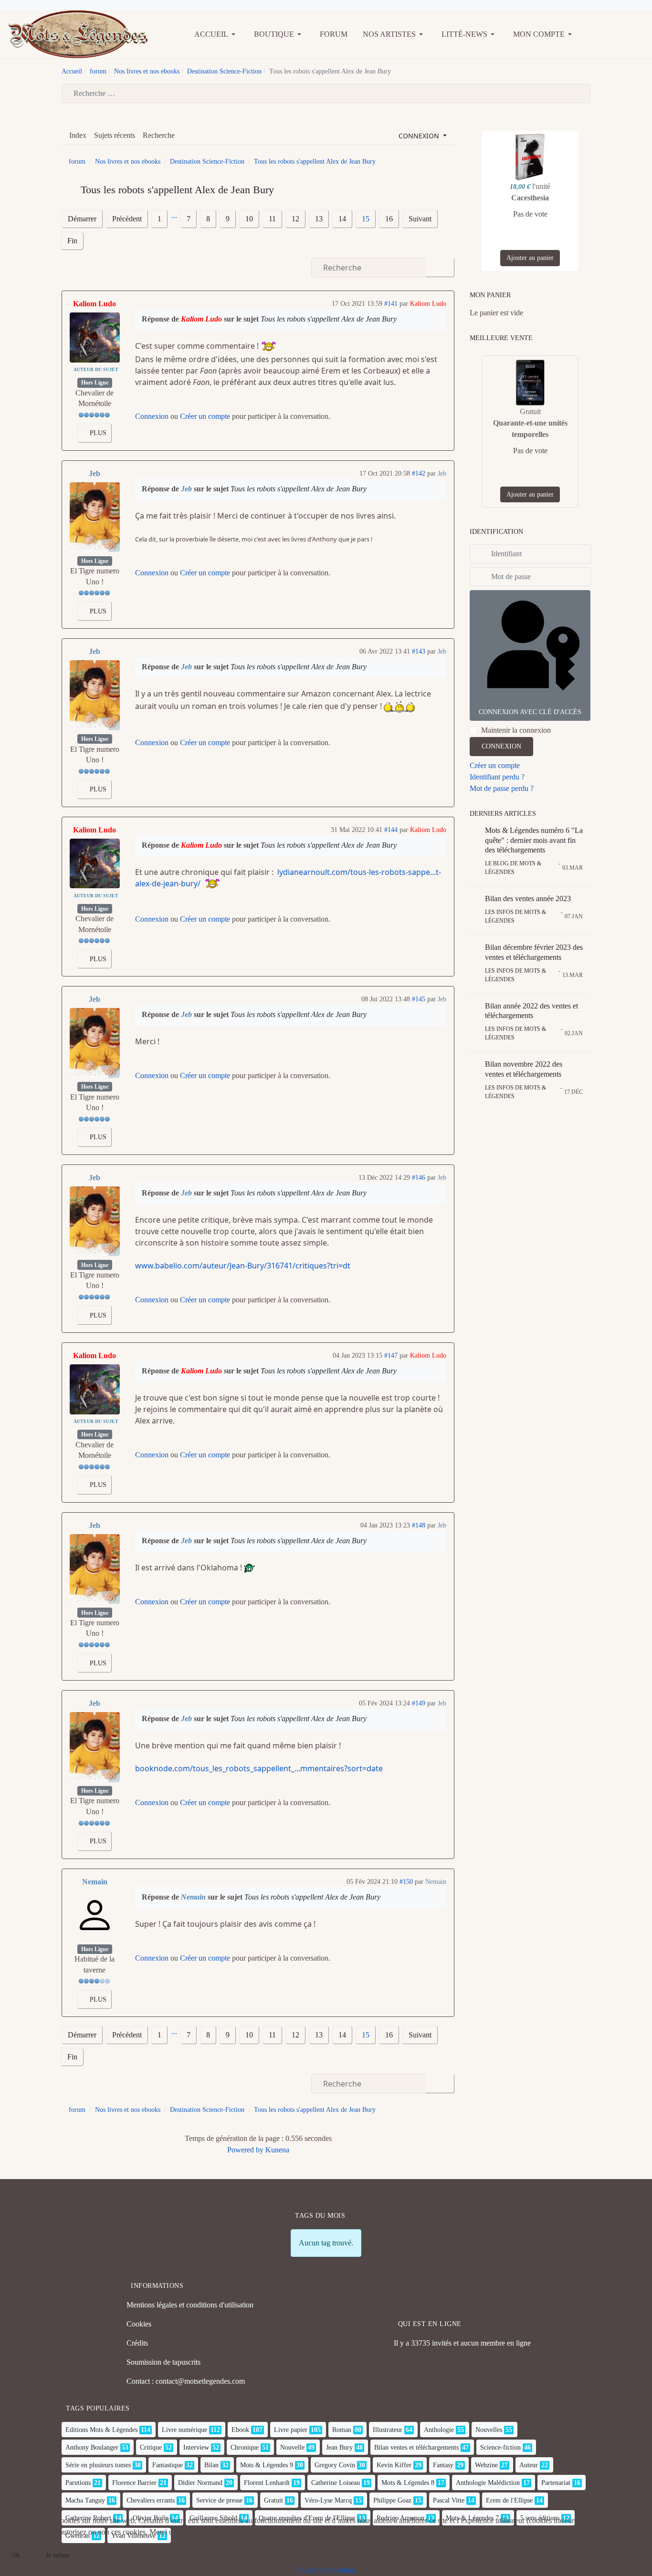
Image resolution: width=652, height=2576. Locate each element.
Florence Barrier (134, 2483)
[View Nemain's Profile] (95, 1915)
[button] (216, 34)
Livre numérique (184, 2430)
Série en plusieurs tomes (98, 2465)
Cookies (139, 2324)
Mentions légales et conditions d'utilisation (190, 2305)
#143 (419, 651)
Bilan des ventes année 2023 (528, 898)
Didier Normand (200, 2483)
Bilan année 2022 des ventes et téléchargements (531, 1011)
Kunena (277, 2150)
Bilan (211, 2465)
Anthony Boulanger (92, 2447)
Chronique (245, 2447)
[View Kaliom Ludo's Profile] (95, 338)
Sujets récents (115, 135)
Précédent (127, 219)
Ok (16, 2555)
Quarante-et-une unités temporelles (530, 429)
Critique (151, 2447)
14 (342, 219)
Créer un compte (205, 416)
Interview (196, 2447)
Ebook (240, 2430)
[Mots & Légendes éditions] (78, 33)
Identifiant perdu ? (497, 777)
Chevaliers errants (151, 2500)
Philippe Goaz (392, 2500)
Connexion (152, 416)
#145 (419, 999)
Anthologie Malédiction (488, 2483)
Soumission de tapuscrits (163, 2362)
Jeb (95, 473)
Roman (342, 2430)
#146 (419, 1178)
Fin (72, 241)
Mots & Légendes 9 (267, 2465)
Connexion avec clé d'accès (530, 712)
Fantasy (443, 2465)
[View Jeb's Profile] (95, 517)
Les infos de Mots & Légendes (515, 916)
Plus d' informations (326, 2570)
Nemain (95, 1882)
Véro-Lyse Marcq (328, 2500)
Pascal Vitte (449, 2500)
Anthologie (439, 2430)
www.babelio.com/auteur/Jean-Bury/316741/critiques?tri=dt (243, 1266)
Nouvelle (292, 2447)
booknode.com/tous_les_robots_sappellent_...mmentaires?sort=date (259, 1768)
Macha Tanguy (85, 2500)
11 (272, 219)
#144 (391, 830)
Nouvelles (489, 2430)
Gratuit (273, 2500)
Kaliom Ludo (95, 304)
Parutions (78, 2483)
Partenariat (556, 2483)
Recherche (159, 135)
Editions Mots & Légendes (101, 2430)
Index (78, 135)
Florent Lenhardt (267, 2483)
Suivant (420, 219)
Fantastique (168, 2465)
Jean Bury (339, 2447)
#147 (391, 1356)
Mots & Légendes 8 (408, 2483)
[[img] (269, 346)
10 (249, 219)
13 (319, 219)
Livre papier (291, 2430)
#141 (391, 304)
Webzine (486, 2465)
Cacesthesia (530, 198)
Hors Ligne (95, 383)
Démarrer (82, 219)
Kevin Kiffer (394, 2465)
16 (389, 219)
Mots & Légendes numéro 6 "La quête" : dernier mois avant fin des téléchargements (534, 840)
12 (295, 219)
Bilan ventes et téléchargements (416, 2447)
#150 (406, 1882)
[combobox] (326, 93)
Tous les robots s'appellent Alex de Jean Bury (329, 319)
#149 (419, 1703)
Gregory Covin (335, 2465)
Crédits (137, 2343)
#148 (419, 1525)
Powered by (245, 2150)
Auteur (529, 2465)
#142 (419, 473)
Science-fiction (500, 2447)
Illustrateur (388, 2430)
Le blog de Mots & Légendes (513, 868)
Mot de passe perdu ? (502, 788)
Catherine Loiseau (336, 2483)
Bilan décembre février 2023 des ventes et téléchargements (534, 952)
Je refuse (58, 2555)
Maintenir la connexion (516, 730)
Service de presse (219, 2500)
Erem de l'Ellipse (509, 2500)
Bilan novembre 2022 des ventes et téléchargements (524, 1069)
